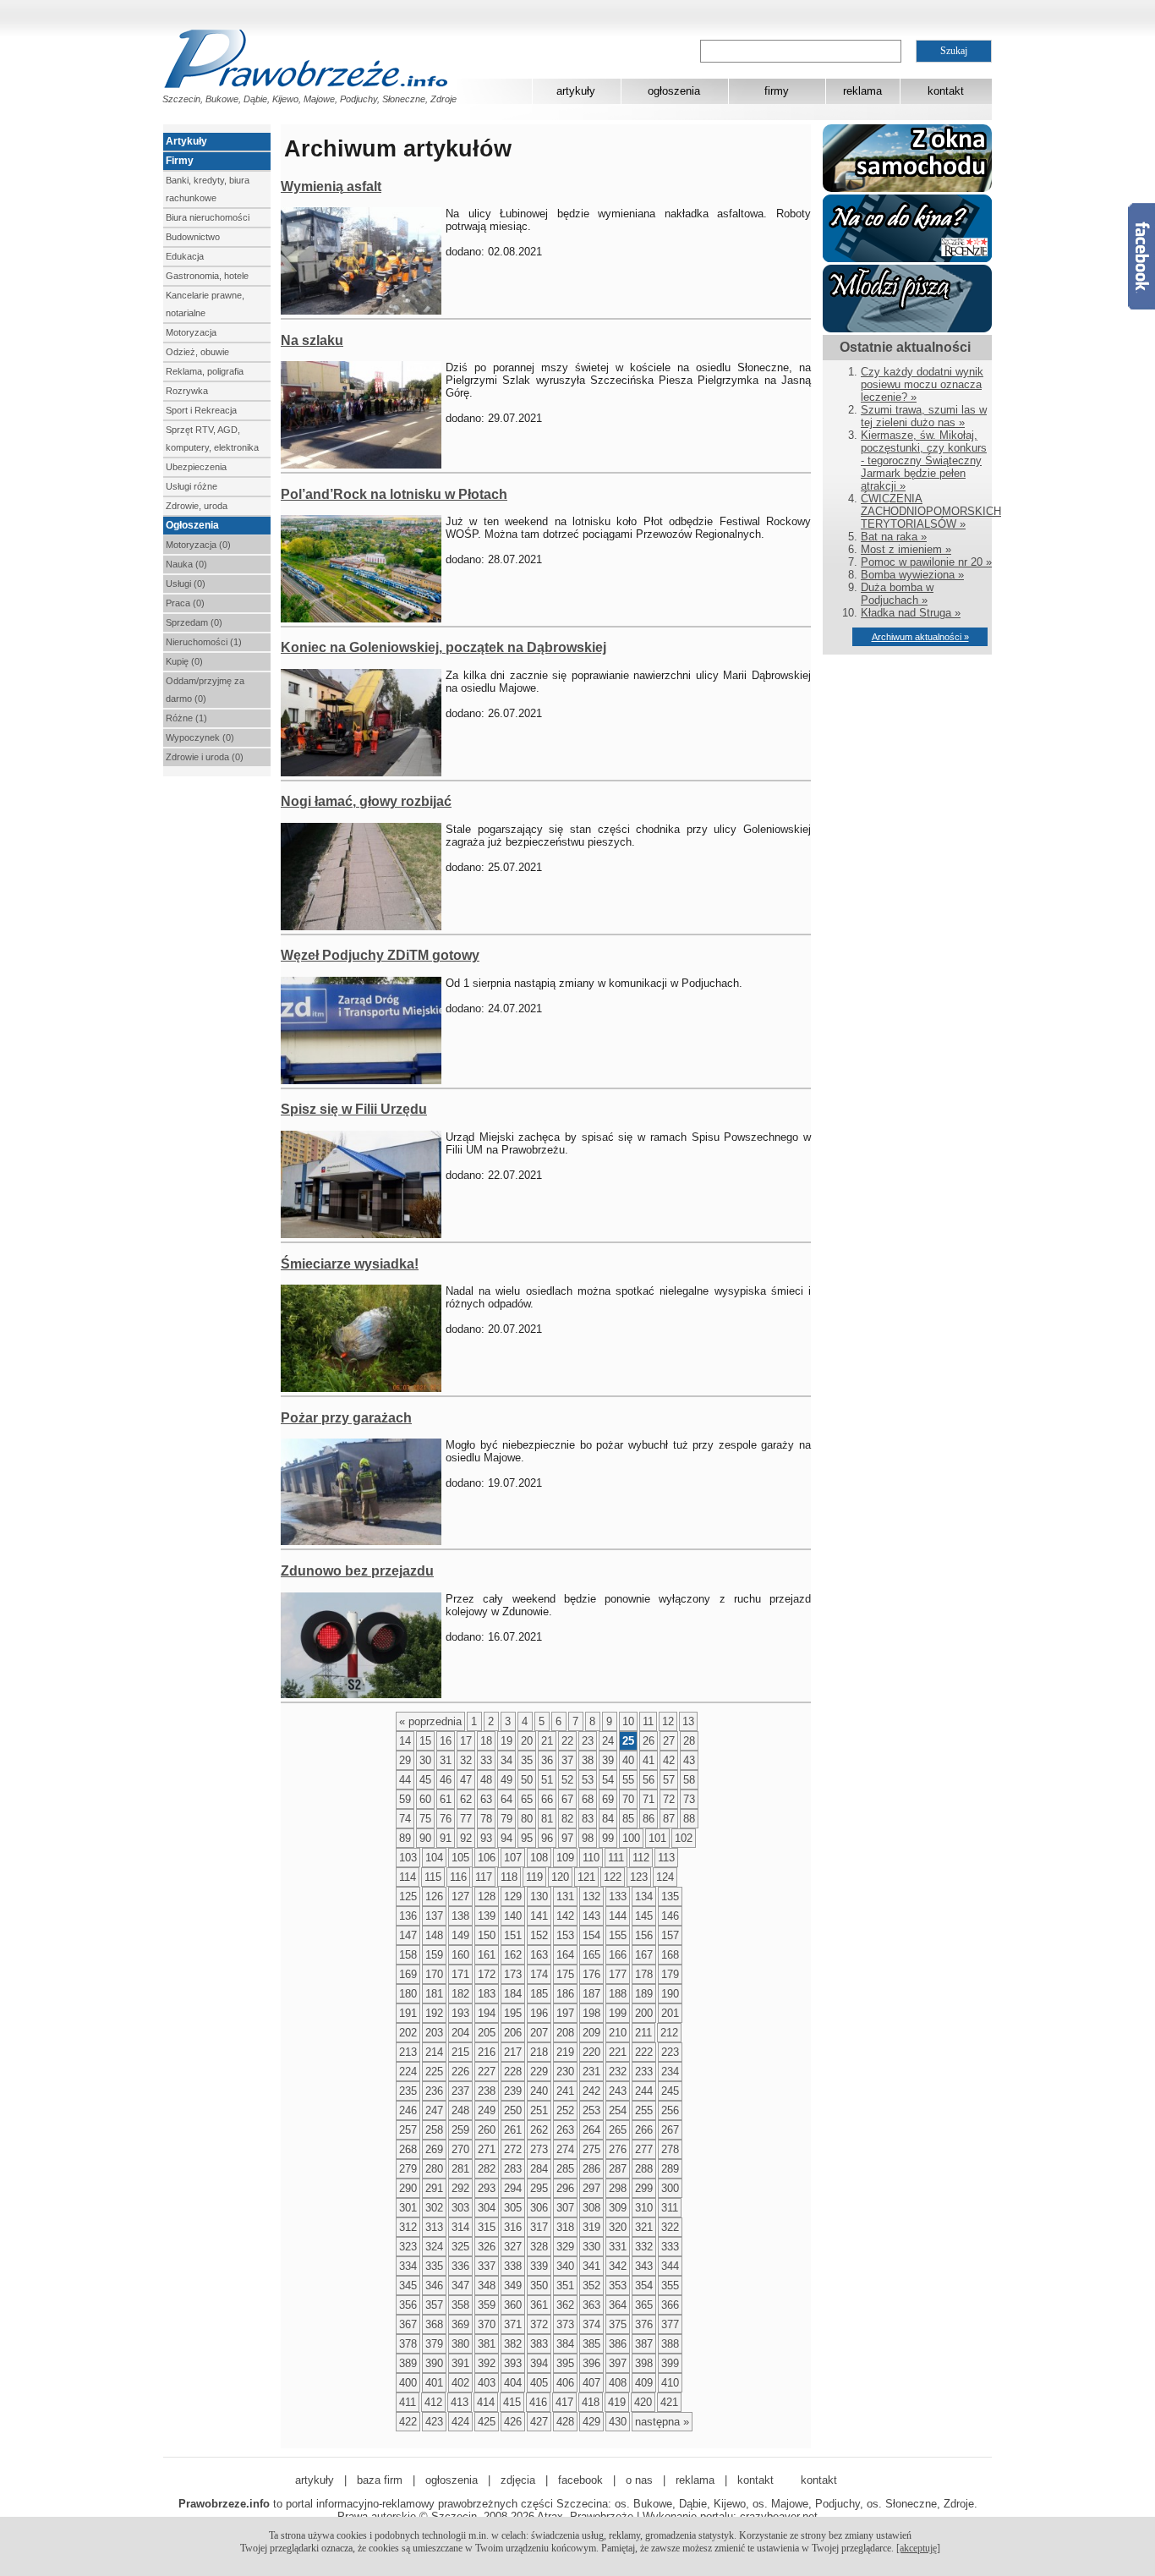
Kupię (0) (184, 661)
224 (408, 2072)
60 (425, 1799)
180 (408, 1994)
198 (591, 2013)
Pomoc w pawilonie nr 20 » (926, 562)
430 (618, 2422)
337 (487, 2266)
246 (408, 2110)
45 (425, 1780)
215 (460, 2052)
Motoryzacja (191, 332)
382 (513, 2344)
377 (670, 2324)
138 (460, 1916)
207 (539, 2033)
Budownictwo (193, 237)
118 (509, 1877)
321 (644, 2227)
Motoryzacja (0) (198, 545)
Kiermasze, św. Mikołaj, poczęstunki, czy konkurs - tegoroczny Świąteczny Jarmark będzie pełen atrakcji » (924, 460)
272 (513, 2149)
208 (565, 2033)
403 (487, 2383)
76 (446, 1819)
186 (565, 1994)
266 (644, 2130)
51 (547, 1780)
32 (466, 1760)
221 (618, 2052)
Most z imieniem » (906, 549)
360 (513, 2305)
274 (565, 2149)
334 (408, 2266)
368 (434, 2324)
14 (405, 1741)
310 (644, 2208)
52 (567, 1780)
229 (539, 2072)
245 (670, 2091)
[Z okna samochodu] (907, 188)
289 (670, 2169)
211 (643, 2033)
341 (591, 2266)
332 (644, 2247)
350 (539, 2286)
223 (670, 2052)
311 (670, 2208)
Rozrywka (187, 391)
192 (434, 2013)
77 (466, 1819)
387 (644, 2344)
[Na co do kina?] (907, 258)
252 (565, 2110)
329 (565, 2247)
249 (487, 2110)
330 (591, 2247)
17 (466, 1741)
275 (591, 2149)
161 (487, 1955)
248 (460, 2110)
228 (513, 2072)
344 (670, 2266)
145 (644, 1916)
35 (527, 1760)
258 (434, 2130)
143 (591, 1916)
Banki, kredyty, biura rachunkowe (208, 189)
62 (466, 1799)
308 (591, 2208)
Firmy (180, 161)
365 (644, 2305)
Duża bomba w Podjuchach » (897, 594)
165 (591, 1955)
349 (513, 2286)
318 (565, 2227)
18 (486, 1741)
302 (434, 2208)
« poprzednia (430, 1721)
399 (670, 2363)
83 (588, 1819)
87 (669, 1819)
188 (618, 1994)
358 (460, 2305)
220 (591, 2052)
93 (486, 1838)
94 (506, 1838)
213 (408, 2052)
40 (628, 1760)
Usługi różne (192, 486)
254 (618, 2110)
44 (405, 1780)
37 (567, 1760)
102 (684, 1838)
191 (408, 2013)
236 (434, 2091)
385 (591, 2344)
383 (539, 2344)
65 (527, 1799)
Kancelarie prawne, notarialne (205, 304)
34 (506, 1760)
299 (644, 2188)
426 (513, 2422)
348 (487, 2286)
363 (591, 2305)
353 (618, 2286)
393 (513, 2363)
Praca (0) (185, 603)
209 (591, 2033)
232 (618, 2072)
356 (408, 2305)
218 (539, 2052)
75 (425, 1819)
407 (591, 2383)
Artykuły (186, 141)
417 (564, 2402)
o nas (639, 2480)
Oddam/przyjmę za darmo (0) (205, 690)
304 (487, 2208)
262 (539, 2130)
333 (670, 2247)
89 (405, 1838)
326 (487, 2247)
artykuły (576, 91)
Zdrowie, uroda (197, 506)
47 (466, 1780)
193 (460, 2013)
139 (487, 1916)
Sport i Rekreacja (201, 410)
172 (487, 1974)
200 (644, 2013)
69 (608, 1799)
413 (460, 2402)
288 (644, 2169)
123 (639, 1877)
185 (539, 1994)
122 (613, 1877)
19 (506, 1741)
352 (591, 2286)
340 (565, 2266)
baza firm (380, 2480)
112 (641, 1858)
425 (487, 2422)
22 (567, 1741)
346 (434, 2286)
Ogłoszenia (192, 525)
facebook (580, 2480)
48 (486, 1780)
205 (487, 2033)
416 (538, 2402)
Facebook (1141, 256)
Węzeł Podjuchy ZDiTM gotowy (380, 955)
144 (618, 1916)
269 (434, 2149)
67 (567, 1799)
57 (669, 1780)
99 (608, 1838)
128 (487, 1896)
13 (688, 1721)
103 (408, 1858)
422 (408, 2422)
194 (487, 2013)
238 (487, 2091)
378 (408, 2344)
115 (433, 1877)
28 (689, 1741)
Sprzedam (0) (194, 622)
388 (670, 2344)
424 (460, 2422)
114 (408, 1877)
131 (565, 1896)
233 (644, 2072)
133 (618, 1896)
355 (670, 2286)
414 (486, 2402)
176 (591, 1974)
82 (567, 1819)
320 (618, 2227)
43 (689, 1760)
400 (408, 2383)
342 (618, 2266)
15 (425, 1741)
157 (670, 1935)
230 (565, 2072)
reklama (862, 91)
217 (513, 2052)
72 (669, 1799)
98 (588, 1838)
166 (618, 1955)
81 (547, 1819)
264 (591, 2130)
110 (591, 1858)
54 (608, 1780)
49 (506, 1780)
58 (689, 1780)
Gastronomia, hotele (207, 276)
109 (565, 1858)
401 (434, 2383)
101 (657, 1838)
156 (644, 1935)
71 (649, 1799)
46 (446, 1780)
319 (591, 2227)
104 (434, 1858)
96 (547, 1838)
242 (591, 2091)
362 (565, 2305)
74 (405, 1819)
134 (644, 1896)
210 (618, 2033)
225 (434, 2072)
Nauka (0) (186, 564)
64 (506, 1799)
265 (618, 2130)
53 (588, 1780)
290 (408, 2188)
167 (644, 1955)
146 (670, 1916)
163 (539, 1955)
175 (565, 1974)
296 (565, 2188)
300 (670, 2188)
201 (670, 2013)
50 (527, 1780)
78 (486, 1819)
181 (434, 1994)
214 (434, 2052)
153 (565, 1935)
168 (670, 1955)
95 (527, 1838)
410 (670, 2383)
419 (617, 2402)
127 (460, 1896)
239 (513, 2091)
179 (670, 1974)
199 (618, 2013)
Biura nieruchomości (208, 217)
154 (591, 1935)
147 (408, 1935)
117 (484, 1877)
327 (513, 2247)
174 (539, 1974)
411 (408, 2402)
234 (670, 2072)
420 (643, 2402)
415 (512, 2402)
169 (408, 1974)
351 (565, 2286)
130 (539, 1896)
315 (487, 2227)
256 (670, 2110)
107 (513, 1858)
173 (513, 1974)
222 (644, 2052)
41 (649, 1760)
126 (434, 1896)
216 (487, 2052)
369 (460, 2324)
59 (405, 1799)
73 (689, 1799)
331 (618, 2247)
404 (513, 2383)
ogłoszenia (674, 91)
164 (565, 1955)
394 (539, 2363)
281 (460, 2169)
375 (618, 2324)
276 (618, 2149)
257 (408, 2130)
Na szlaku (312, 340)
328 (539, 2247)
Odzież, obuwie (197, 352)
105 (460, 1858)
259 (460, 2130)
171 (460, 1974)
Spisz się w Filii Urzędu (354, 1109)
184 (513, 1994)
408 (618, 2383)
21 (547, 1741)
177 (618, 1974)
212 (669, 2033)
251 (539, 2110)
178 (644, 1974)
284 (539, 2169)
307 (565, 2208)
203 (434, 2033)
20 (527, 1741)
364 (618, 2305)
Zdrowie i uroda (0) (205, 757)
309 (618, 2208)
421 (669, 2402)
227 (487, 2072)
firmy (777, 91)
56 (649, 1780)
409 (644, 2383)
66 (547, 1799)
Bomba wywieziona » (912, 575)
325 (460, 2247)
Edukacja (185, 256)
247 (434, 2110)
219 (565, 2052)
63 (486, 1799)
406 (565, 2383)
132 (591, 1896)
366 (670, 2305)
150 (487, 1935)
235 (408, 2091)
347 (460, 2286)
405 (539, 2383)
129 (513, 1896)
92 (466, 1838)
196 (539, 2013)
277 (644, 2149)
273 (539, 2149)
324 (434, 2247)
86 (649, 1819)
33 (486, 1760)
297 (591, 2188)
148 (434, 1935)
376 (644, 2324)
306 (539, 2208)
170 (434, 1974)
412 (433, 2402)
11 (648, 1721)
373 (565, 2324)
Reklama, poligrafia (205, 371)
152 (539, 1935)
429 (591, 2422)
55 (628, 1780)
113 (666, 1858)
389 (408, 2363)
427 (539, 2422)
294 (513, 2188)
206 (513, 2033)
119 (534, 1877)
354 (644, 2286)
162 (513, 1955)
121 (586, 1877)
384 (565, 2344)
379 (434, 2344)
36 (547, 1760)
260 (487, 2130)
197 (565, 2013)
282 (487, 2169)
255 (644, 2110)
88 (689, 1819)
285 (565, 2169)
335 (434, 2266)
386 (618, 2344)
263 (565, 2130)
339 (539, 2266)
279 (408, 2169)
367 (408, 2324)
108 (539, 1858)
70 (628, 1799)
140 (513, 1916)
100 (631, 1838)
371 (513, 2324)
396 (591, 2363)
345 (408, 2286)
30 (425, 1760)
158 (408, 1955)
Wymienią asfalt (331, 186)
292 (460, 2188)
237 (460, 2091)
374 (591, 2324)
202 (408, 2033)
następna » (662, 2422)
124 (665, 1877)
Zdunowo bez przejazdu (357, 1571)
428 (565, 2422)
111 (616, 1858)
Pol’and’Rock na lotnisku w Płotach (394, 494)
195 (513, 2013)
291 (434, 2188)
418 (591, 2402)
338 (513, 2266)
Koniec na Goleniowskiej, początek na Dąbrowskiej (443, 647)
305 (513, 2208)
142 (565, 1916)
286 (591, 2169)
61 (446, 1799)
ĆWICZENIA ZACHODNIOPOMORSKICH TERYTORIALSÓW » (931, 511)
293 (487, 2188)
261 (513, 2130)
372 (539, 2324)
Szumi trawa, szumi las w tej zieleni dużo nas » (924, 416)
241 (565, 2091)
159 (434, 1955)
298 (618, 2188)
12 (668, 1721)
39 (608, 1760)
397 (618, 2363)
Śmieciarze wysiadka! (350, 1264)
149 (460, 1935)
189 (644, 1994)
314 (460, 2227)
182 (460, 1994)
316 (513, 2227)
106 (487, 1858)
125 (408, 1896)
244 (644, 2091)
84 (608, 1819)
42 (669, 1760)
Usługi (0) (186, 584)
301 (408, 2208)
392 (487, 2363)
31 (446, 1760)
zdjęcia (518, 2480)
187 (591, 1994)
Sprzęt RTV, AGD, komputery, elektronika (212, 438)
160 (460, 1955)
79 (506, 1819)
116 (458, 1877)
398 (644, 2363)
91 (446, 1838)
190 (670, 1994)
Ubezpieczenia (196, 467)
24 (608, 1741)
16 (446, 1741)
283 (513, 2169)
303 (460, 2208)
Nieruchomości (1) (204, 642)
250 (513, 2110)
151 (513, 1935)
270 (460, 2149)
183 (487, 1994)
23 (588, 1741)
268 (408, 2149)
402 (460, 2383)
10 (628, 1721)
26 (649, 1741)
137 (434, 1916)
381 (487, 2344)
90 (425, 1838)
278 (670, 2149)
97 (567, 1838)
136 (408, 1916)
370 (487, 2324)
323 (408, 2247)
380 (460, 2344)
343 (644, 2266)
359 (487, 2305)
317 (539, 2227)
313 (434, 2227)
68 (588, 1799)
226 (460, 2072)
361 (539, 2305)
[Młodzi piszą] (907, 329)
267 (670, 2130)
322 (670, 2227)
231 (591, 2072)
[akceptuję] (918, 2548)
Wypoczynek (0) (200, 737)
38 (588, 1760)
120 (560, 1877)
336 (460, 2266)
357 (434, 2305)
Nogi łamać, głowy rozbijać (366, 801)
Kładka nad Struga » (911, 613)
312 (408, 2227)
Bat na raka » (894, 537)
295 (539, 2188)
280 (434, 2169)
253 (591, 2110)
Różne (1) (186, 718)
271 (487, 2149)
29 (405, 1760)
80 (527, 1819)
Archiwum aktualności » (920, 637)
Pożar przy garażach (346, 1418)
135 (670, 1896)
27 (669, 1741)
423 (434, 2422)
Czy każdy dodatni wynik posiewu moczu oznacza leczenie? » (922, 384)
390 (434, 2363)
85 (628, 1819)
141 (539, 1916)
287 (618, 2169)
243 (618, 2091)
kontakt (946, 91)
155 (618, 1935)
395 (565, 2363)
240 (539, 2091)
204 (460, 2033)
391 (460, 2363)
